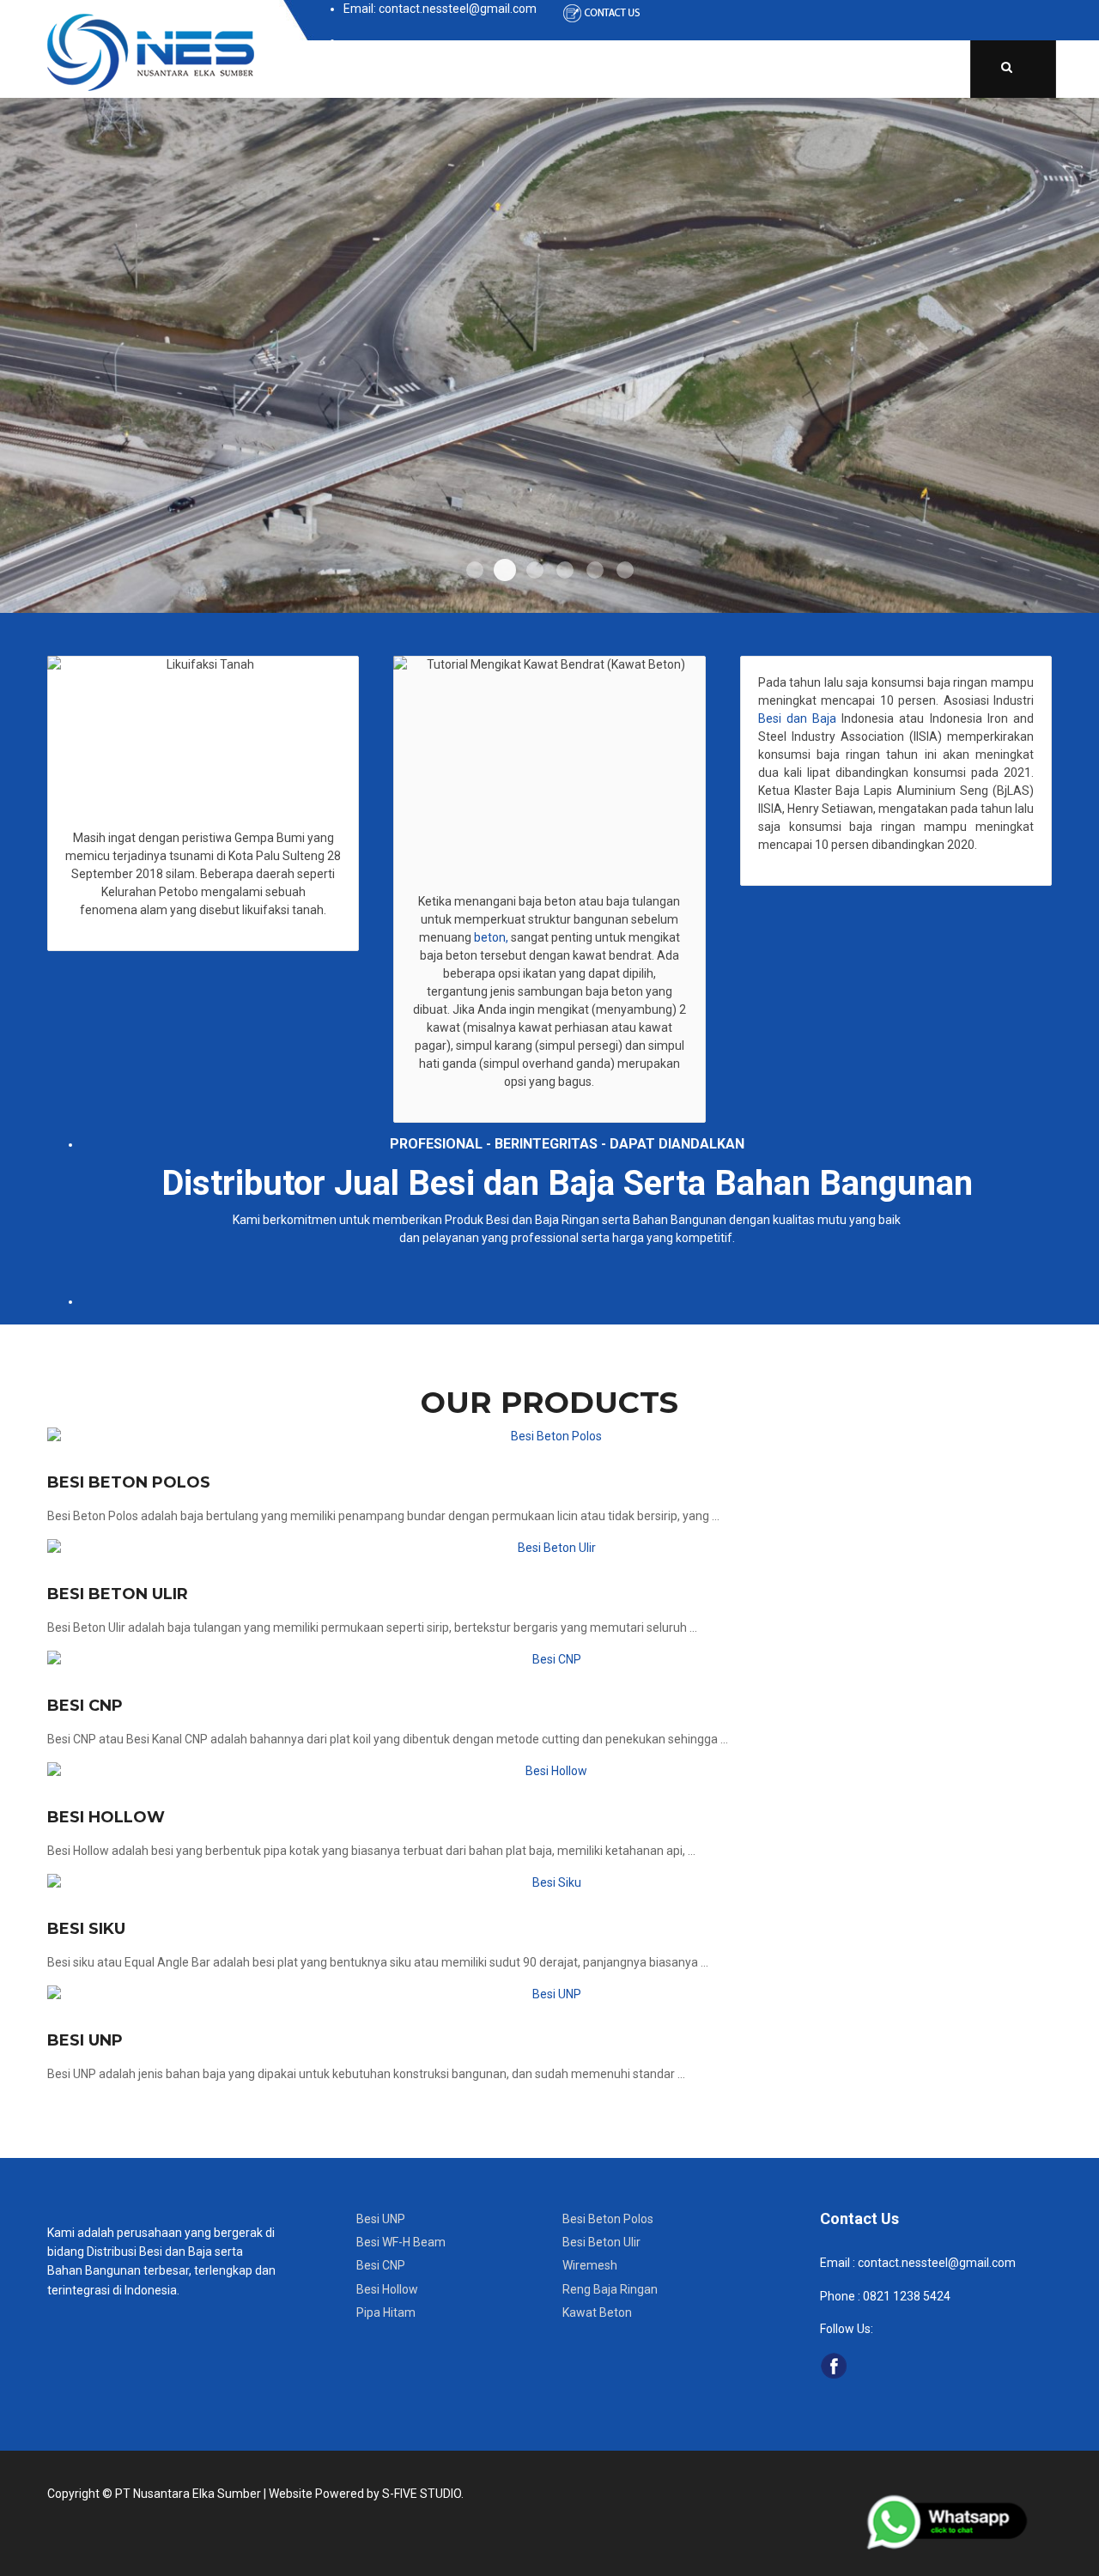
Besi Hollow (106, 1817)
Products (515, 69)
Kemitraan (906, 69)
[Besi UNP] (549, 1994)
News (722, 69)
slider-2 (505, 570)
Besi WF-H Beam (401, 2242)
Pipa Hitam (386, 2312)
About (419, 69)
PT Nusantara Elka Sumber (188, 2494)
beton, (490, 937)
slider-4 (565, 570)
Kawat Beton (597, 2312)
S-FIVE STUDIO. (423, 2494)
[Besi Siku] (549, 1883)
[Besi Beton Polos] (549, 1436)
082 (872, 2296)
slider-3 (535, 570)
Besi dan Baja (797, 718)
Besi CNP (85, 1706)
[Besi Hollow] (549, 1771)
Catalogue (626, 69)
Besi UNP (85, 2040)
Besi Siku (86, 1929)
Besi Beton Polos (129, 1482)
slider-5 (595, 570)
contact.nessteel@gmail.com (937, 2263)
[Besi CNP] (549, 1660)
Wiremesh (590, 2265)
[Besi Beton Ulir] (549, 1548)
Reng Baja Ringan (610, 2289)
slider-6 (625, 570)
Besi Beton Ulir (118, 1594)
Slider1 (475, 570)
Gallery (806, 69)
